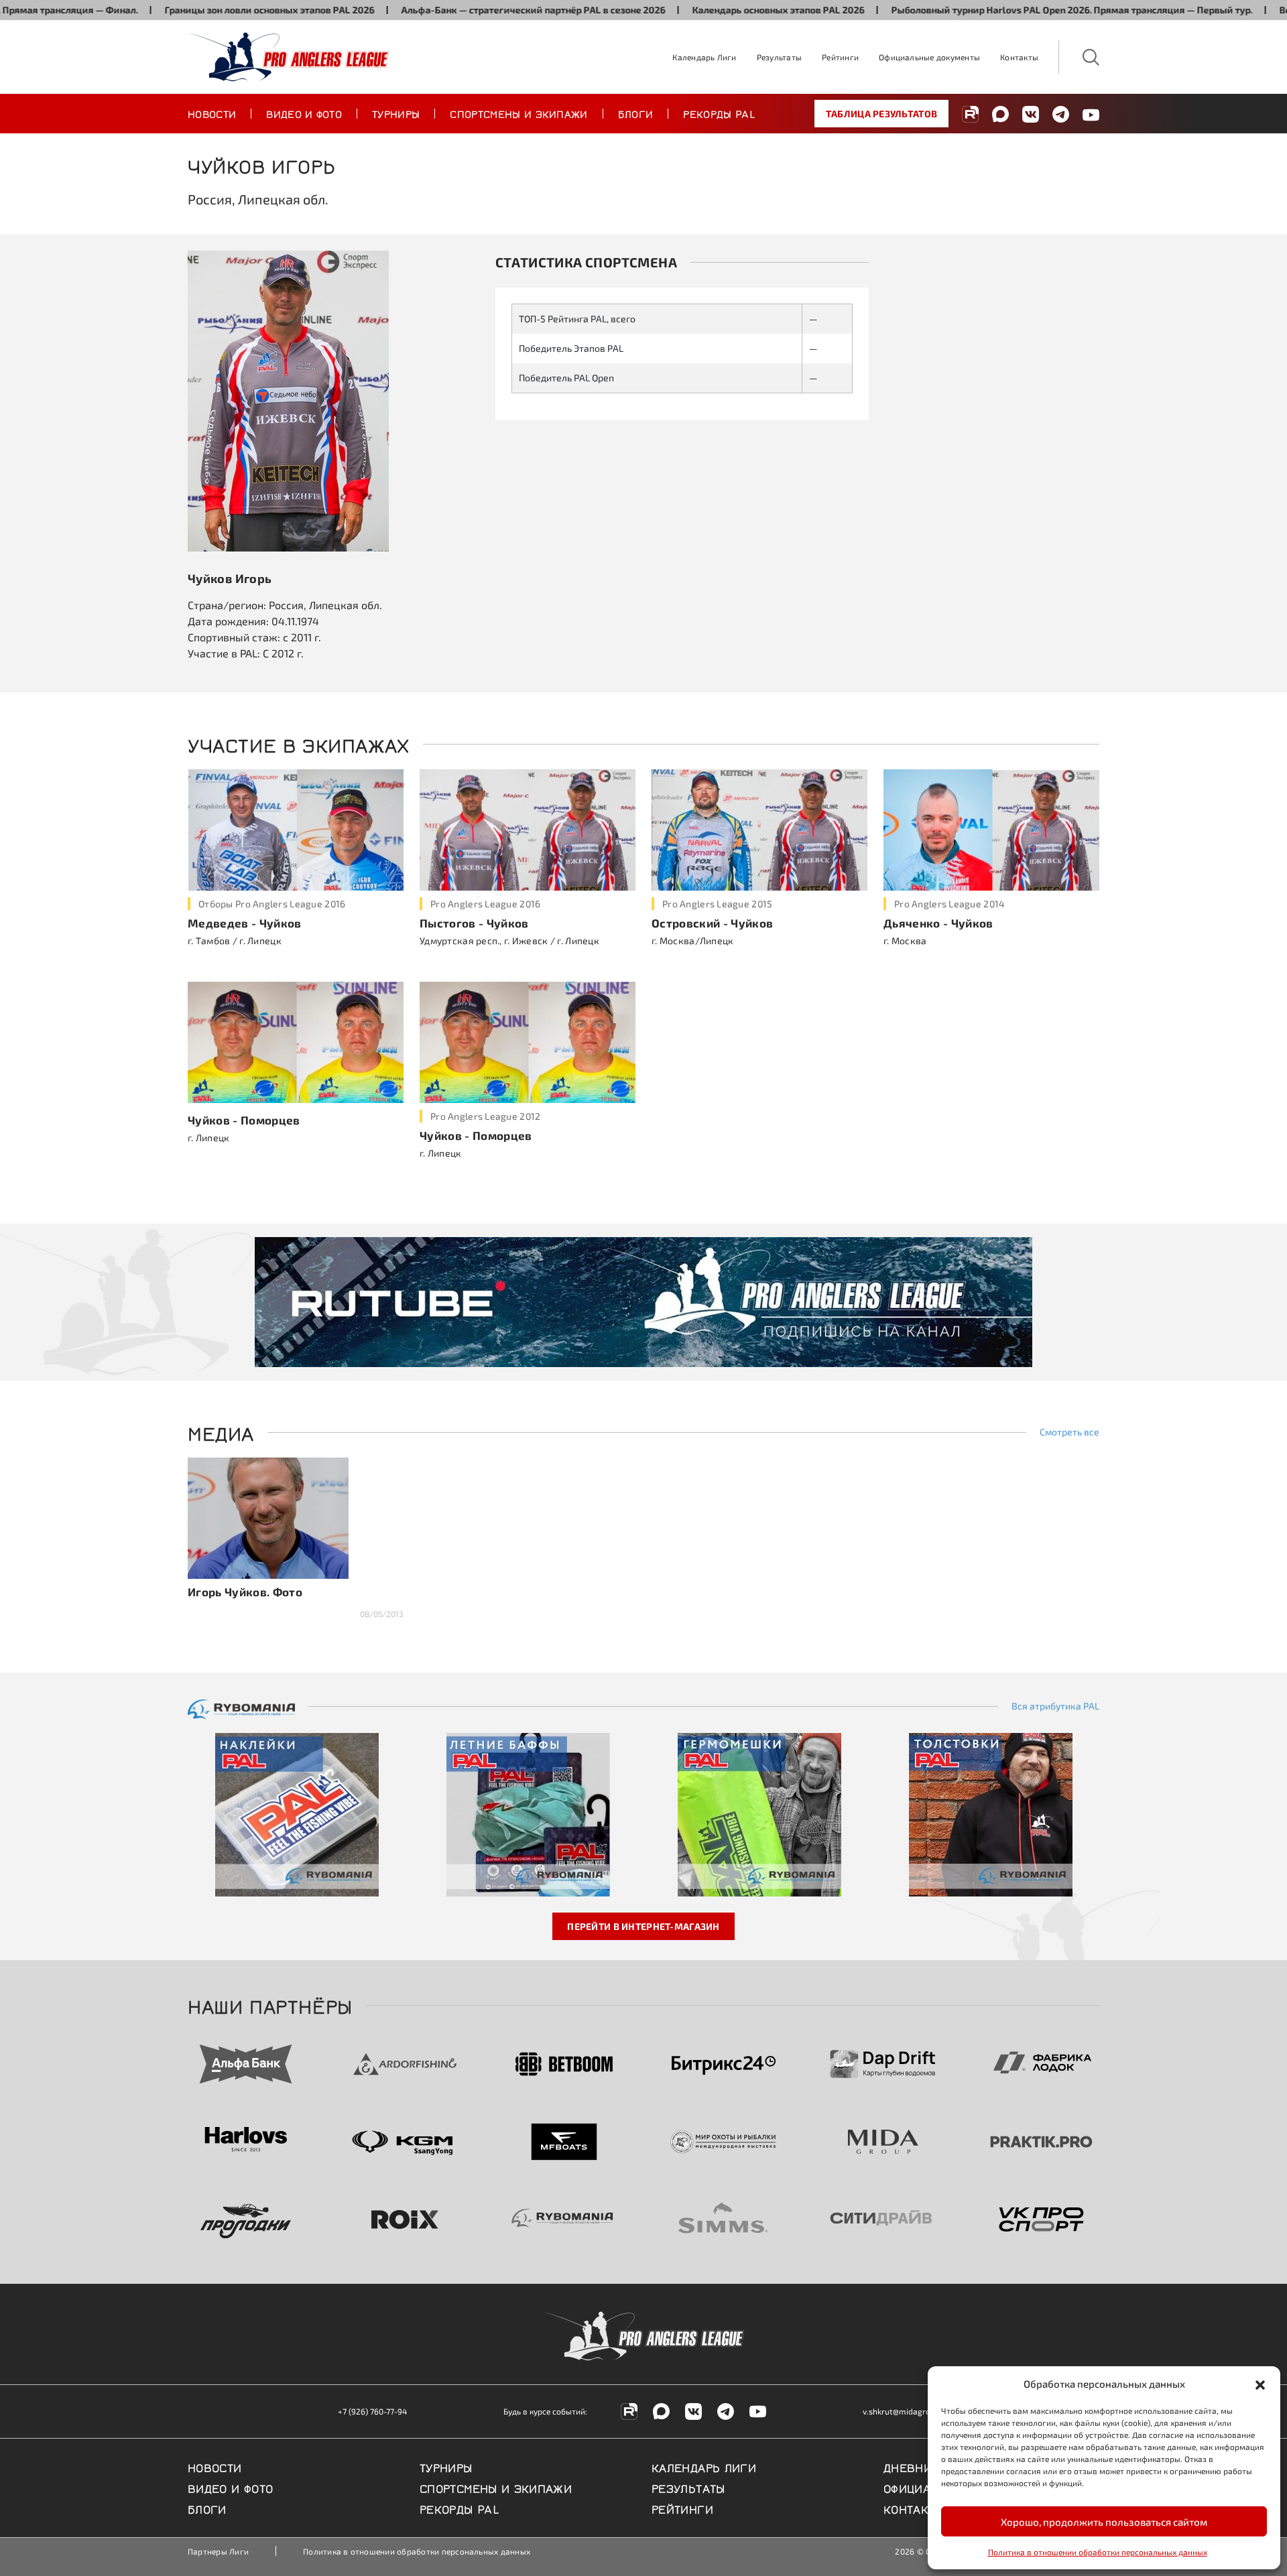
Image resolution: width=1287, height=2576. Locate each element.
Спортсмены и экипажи (518, 113)
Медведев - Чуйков (245, 923)
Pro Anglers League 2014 (949, 904)
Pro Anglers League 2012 (485, 1116)
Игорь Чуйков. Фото (245, 1592)
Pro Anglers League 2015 (717, 904)
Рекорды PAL (719, 113)
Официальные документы (929, 57)
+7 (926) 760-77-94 (372, 2411)
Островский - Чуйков (712, 923)
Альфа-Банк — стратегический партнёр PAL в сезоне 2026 (471, 10)
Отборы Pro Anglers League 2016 (272, 904)
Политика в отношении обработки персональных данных (1098, 2552)
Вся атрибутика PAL (1055, 1706)
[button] (1260, 2384)
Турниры (396, 113)
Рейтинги (840, 57)
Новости (212, 113)
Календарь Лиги (704, 57)
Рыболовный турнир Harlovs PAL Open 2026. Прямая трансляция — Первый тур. (1009, 10)
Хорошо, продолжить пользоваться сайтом (1104, 2522)
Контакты (1019, 57)
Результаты (779, 57)
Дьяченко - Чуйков (938, 923)
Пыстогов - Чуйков (474, 923)
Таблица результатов (881, 114)
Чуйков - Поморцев (244, 1120)
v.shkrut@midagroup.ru (906, 2411)
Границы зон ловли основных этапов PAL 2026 (207, 10)
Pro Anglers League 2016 (485, 904)
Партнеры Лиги (218, 2551)
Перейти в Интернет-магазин (643, 1926)
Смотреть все (1069, 1432)
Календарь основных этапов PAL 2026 (716, 10)
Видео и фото (304, 113)
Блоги (636, 113)
